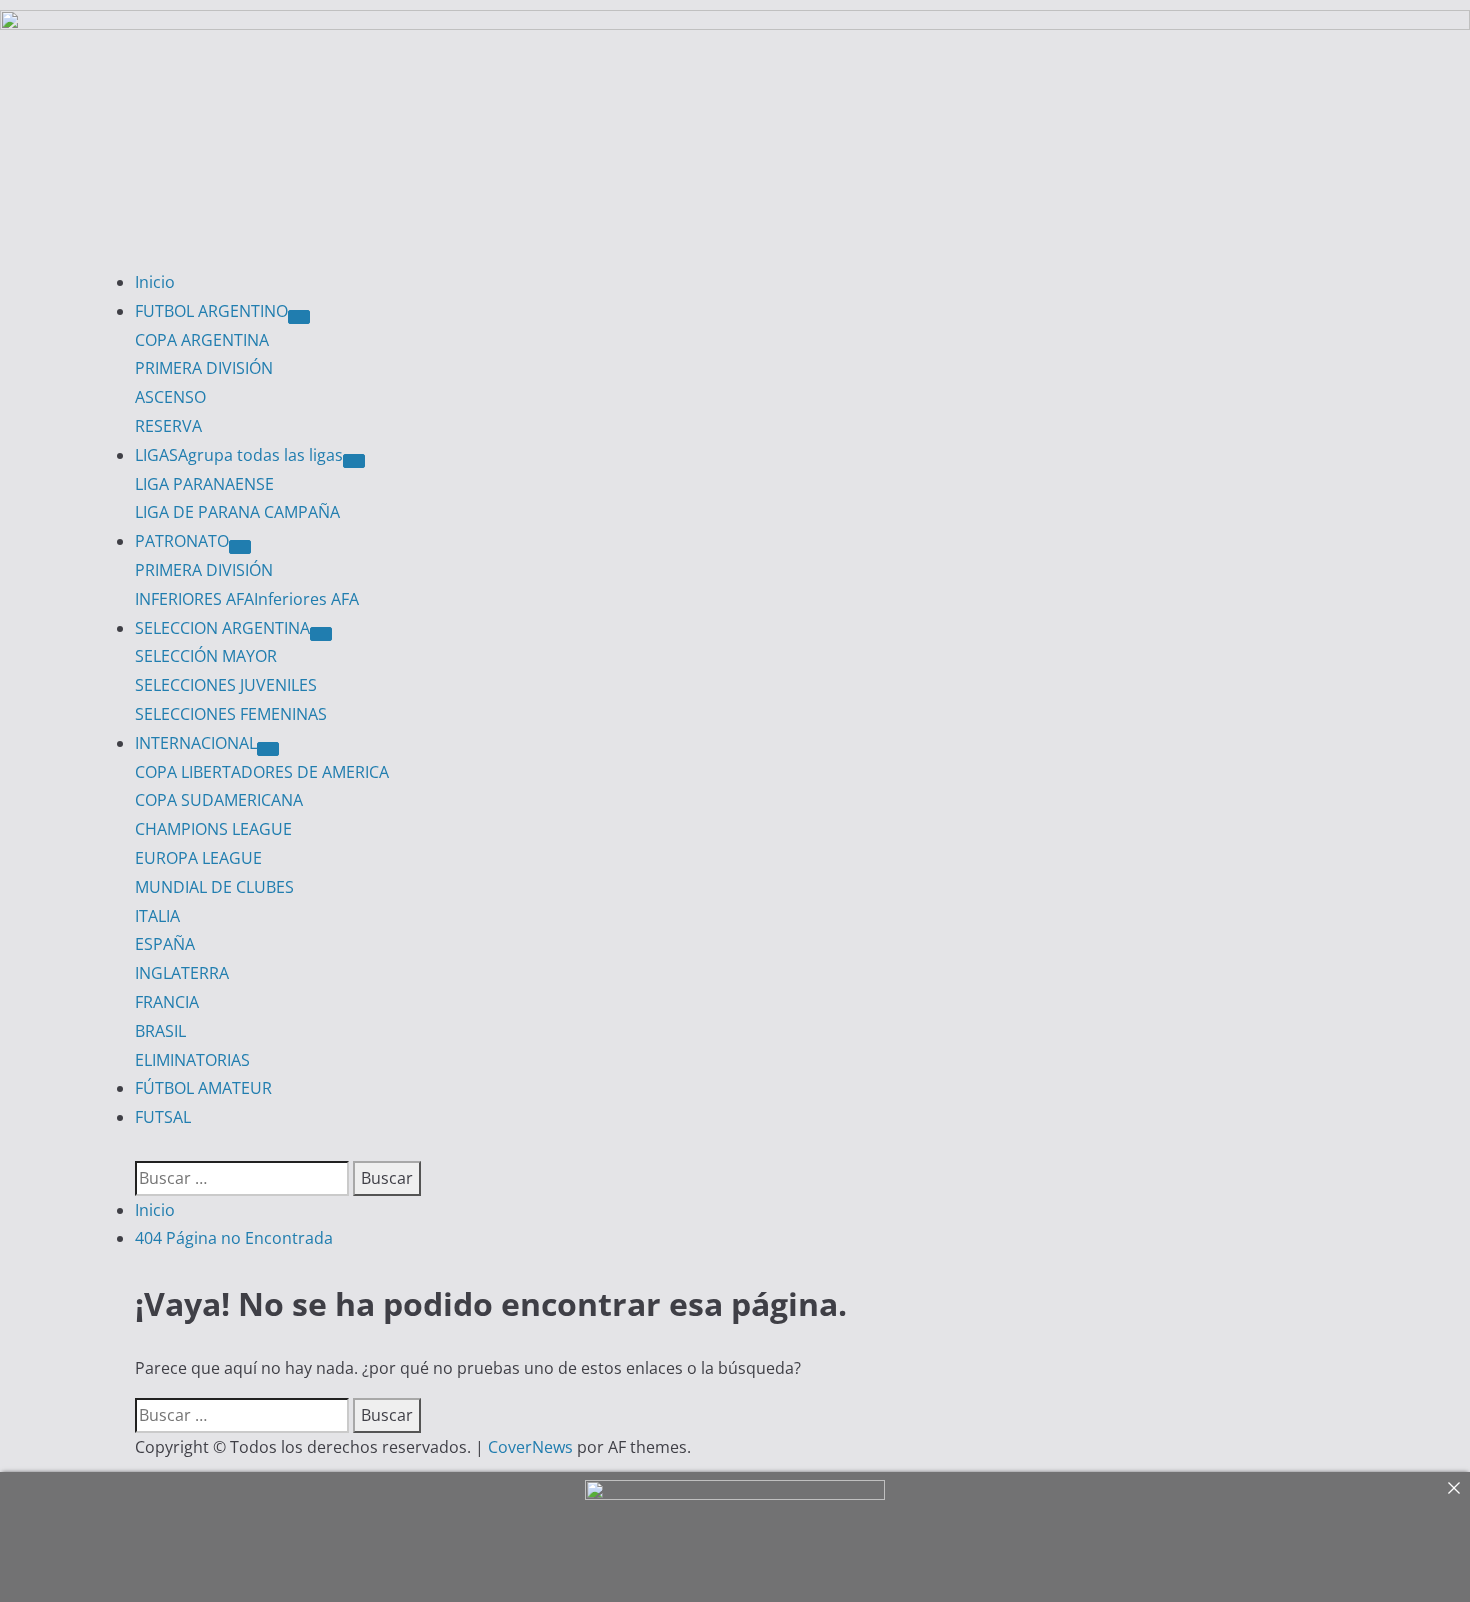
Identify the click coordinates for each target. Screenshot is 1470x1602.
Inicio (155, 282)
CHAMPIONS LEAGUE (213, 829)
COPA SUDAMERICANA (219, 800)
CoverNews (530, 1447)
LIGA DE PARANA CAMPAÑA (237, 512)
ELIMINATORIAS (192, 1060)
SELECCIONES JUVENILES (226, 685)
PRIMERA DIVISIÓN (204, 368)
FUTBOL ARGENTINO (211, 311)
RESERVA (168, 426)
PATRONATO (182, 541)
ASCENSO (170, 397)
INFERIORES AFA (247, 599)
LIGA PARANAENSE (204, 484)
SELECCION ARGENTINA (222, 628)
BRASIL (160, 1031)
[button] (141, 1146)
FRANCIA (167, 1002)
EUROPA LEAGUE (198, 858)
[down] (299, 317)
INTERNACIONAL (196, 743)
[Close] (1454, 1488)
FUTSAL (163, 1117)
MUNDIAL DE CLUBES (214, 887)
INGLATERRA (182, 973)
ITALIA (157, 916)
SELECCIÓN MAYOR (206, 656)
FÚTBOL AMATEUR (203, 1088)
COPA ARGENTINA (202, 340)
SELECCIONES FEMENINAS (231, 714)
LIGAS (239, 455)
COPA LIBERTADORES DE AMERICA (262, 772)
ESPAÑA (165, 944)
